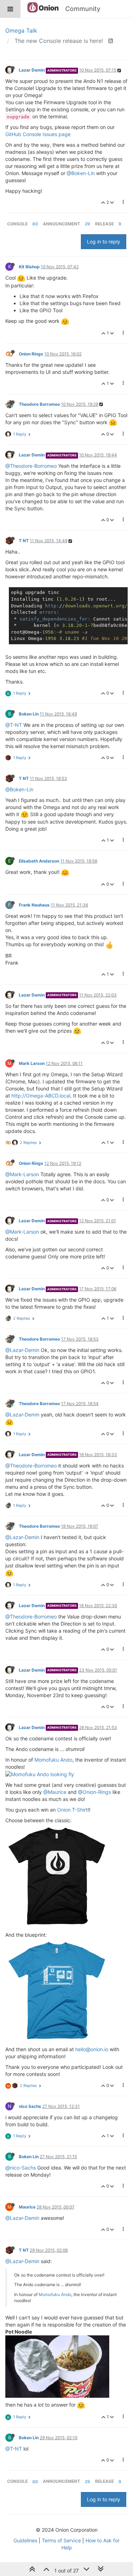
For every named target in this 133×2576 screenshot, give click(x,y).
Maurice (27, 2207)
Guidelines (25, 2540)
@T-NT (14, 725)
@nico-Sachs (21, 2168)
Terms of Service (61, 2540)
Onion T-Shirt (72, 1810)
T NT (24, 541)
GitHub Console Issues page (38, 134)
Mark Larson (32, 1063)
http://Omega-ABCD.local (41, 1096)
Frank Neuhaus (34, 905)
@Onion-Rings (95, 1792)
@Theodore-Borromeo (31, 466)
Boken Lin (29, 714)
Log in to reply (104, 242)
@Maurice (55, 1792)
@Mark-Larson (22, 1174)
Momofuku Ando (53, 1760)
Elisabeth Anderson (39, 861)
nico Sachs (30, 2106)
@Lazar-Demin (22, 1350)
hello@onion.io (92, 2049)
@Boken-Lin (81, 173)
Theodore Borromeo (39, 404)
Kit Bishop (29, 267)
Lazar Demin (32, 70)
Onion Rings (31, 354)
